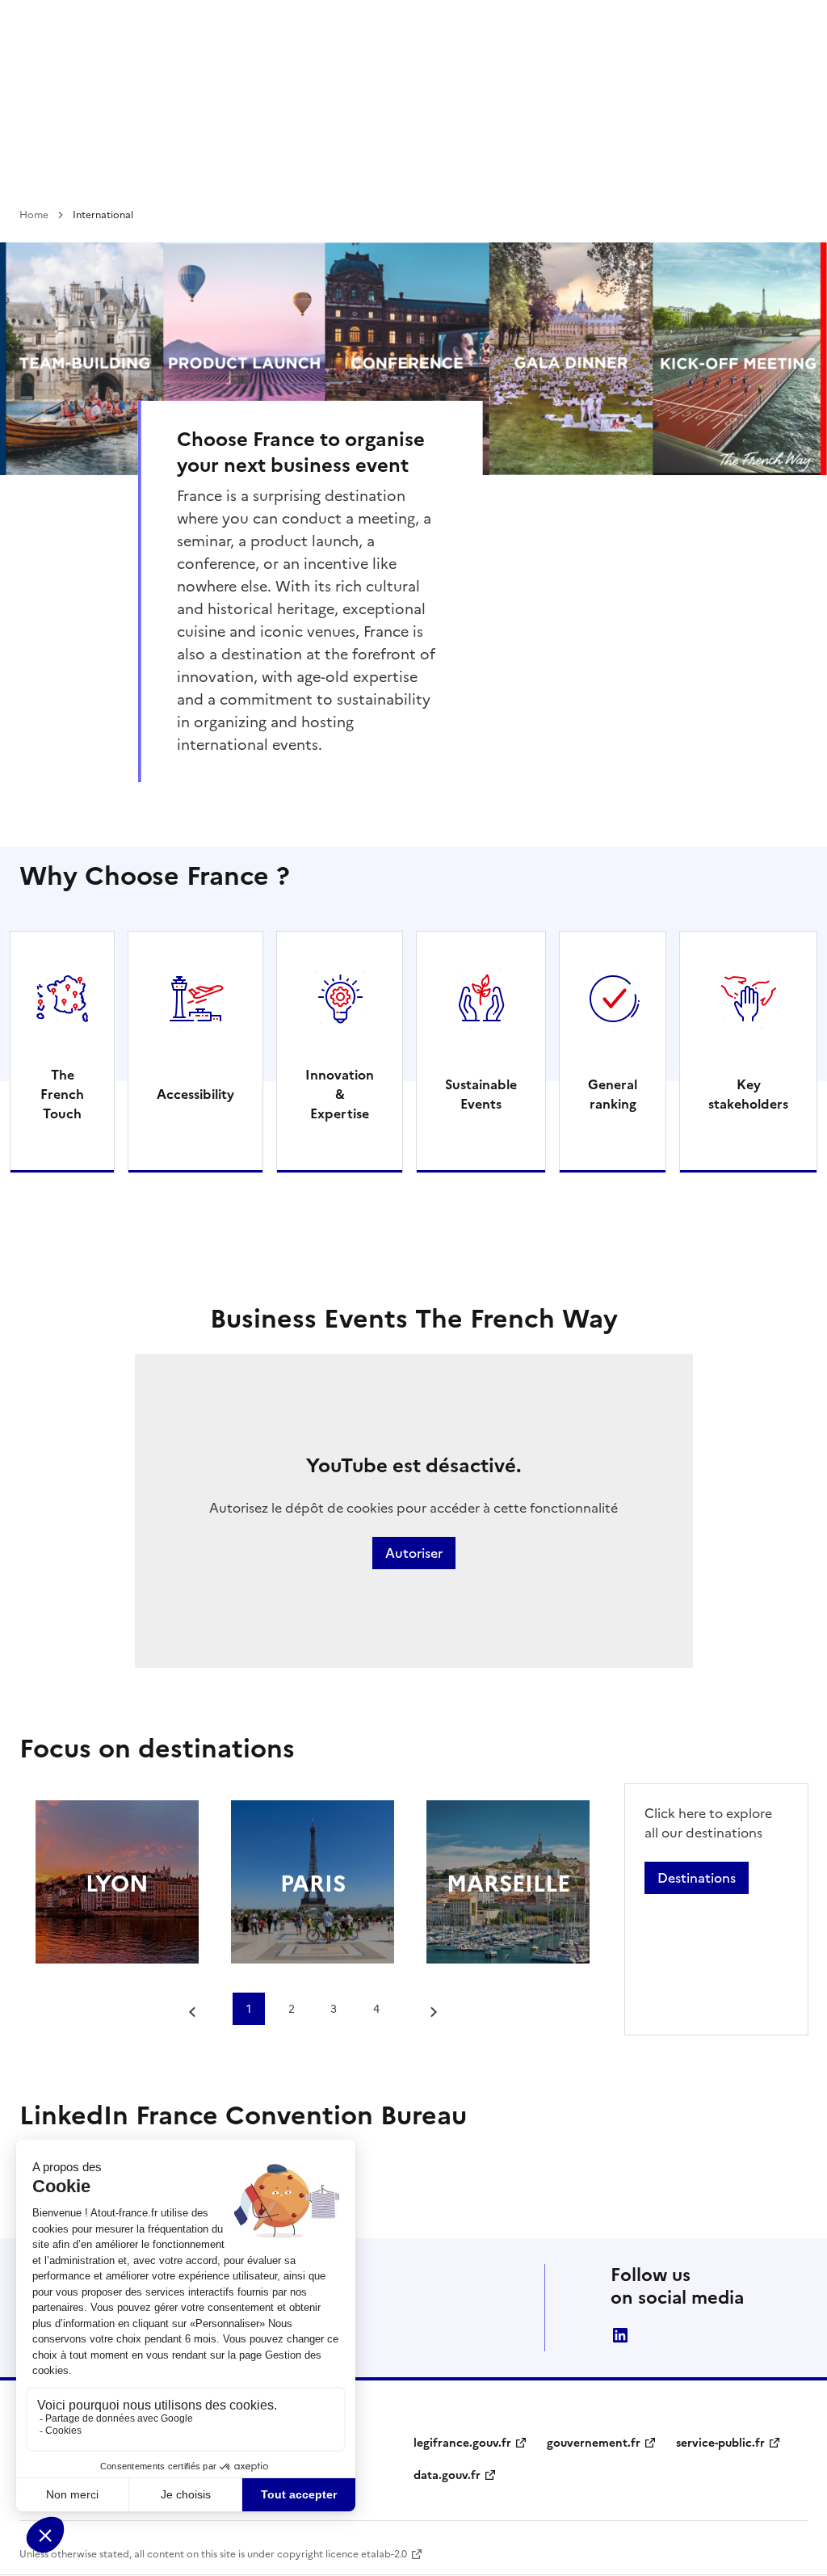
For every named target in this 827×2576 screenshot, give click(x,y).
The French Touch (62, 1094)
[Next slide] (429, 2012)
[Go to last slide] (196, 2012)
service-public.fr (720, 2443)
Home (34, 215)
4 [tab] (376, 2009)
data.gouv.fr (447, 2475)
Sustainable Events (481, 1094)
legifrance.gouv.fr (462, 2443)
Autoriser (414, 1553)
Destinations (697, 1878)
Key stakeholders (748, 1094)
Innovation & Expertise (340, 1094)
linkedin (620, 2335)
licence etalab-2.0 (366, 2554)
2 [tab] (292, 2009)
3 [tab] (334, 2009)
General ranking (613, 1094)
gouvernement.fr (594, 2443)
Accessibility (195, 1094)
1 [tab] (249, 2009)
